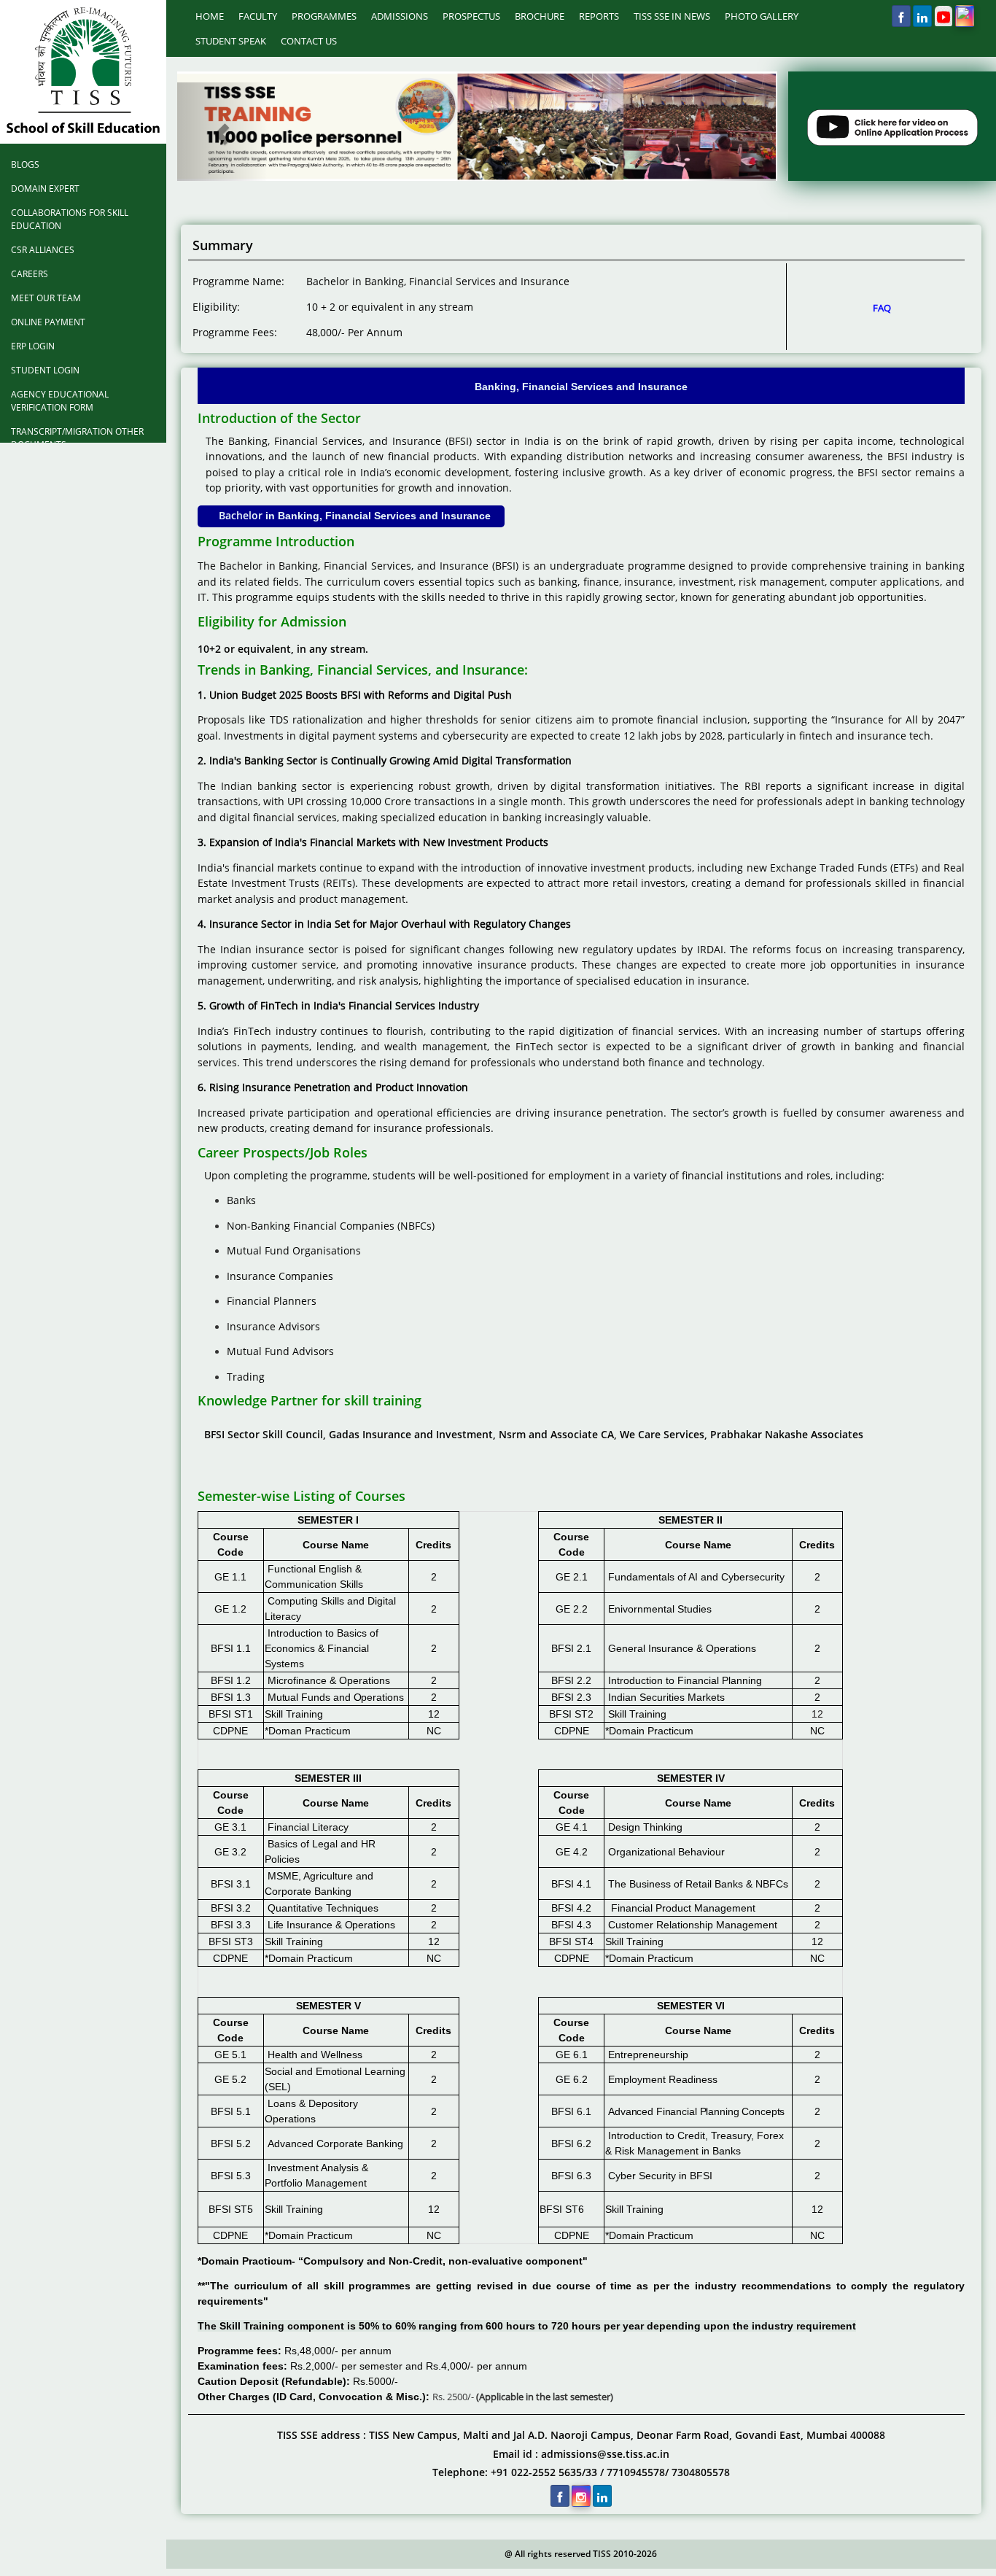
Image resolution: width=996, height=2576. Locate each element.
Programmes (324, 16)
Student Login (45, 370)
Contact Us (309, 41)
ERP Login (33, 346)
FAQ (882, 308)
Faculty (258, 16)
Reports (599, 16)
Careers (30, 274)
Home (210, 16)
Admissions (400, 16)
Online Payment (48, 322)
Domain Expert (45, 189)
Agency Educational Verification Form (60, 401)
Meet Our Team (46, 298)
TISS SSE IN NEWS (672, 16)
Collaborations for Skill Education (70, 219)
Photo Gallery (762, 16)
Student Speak (231, 41)
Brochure (540, 16)
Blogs (25, 164)
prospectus (471, 16)
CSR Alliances (43, 250)
